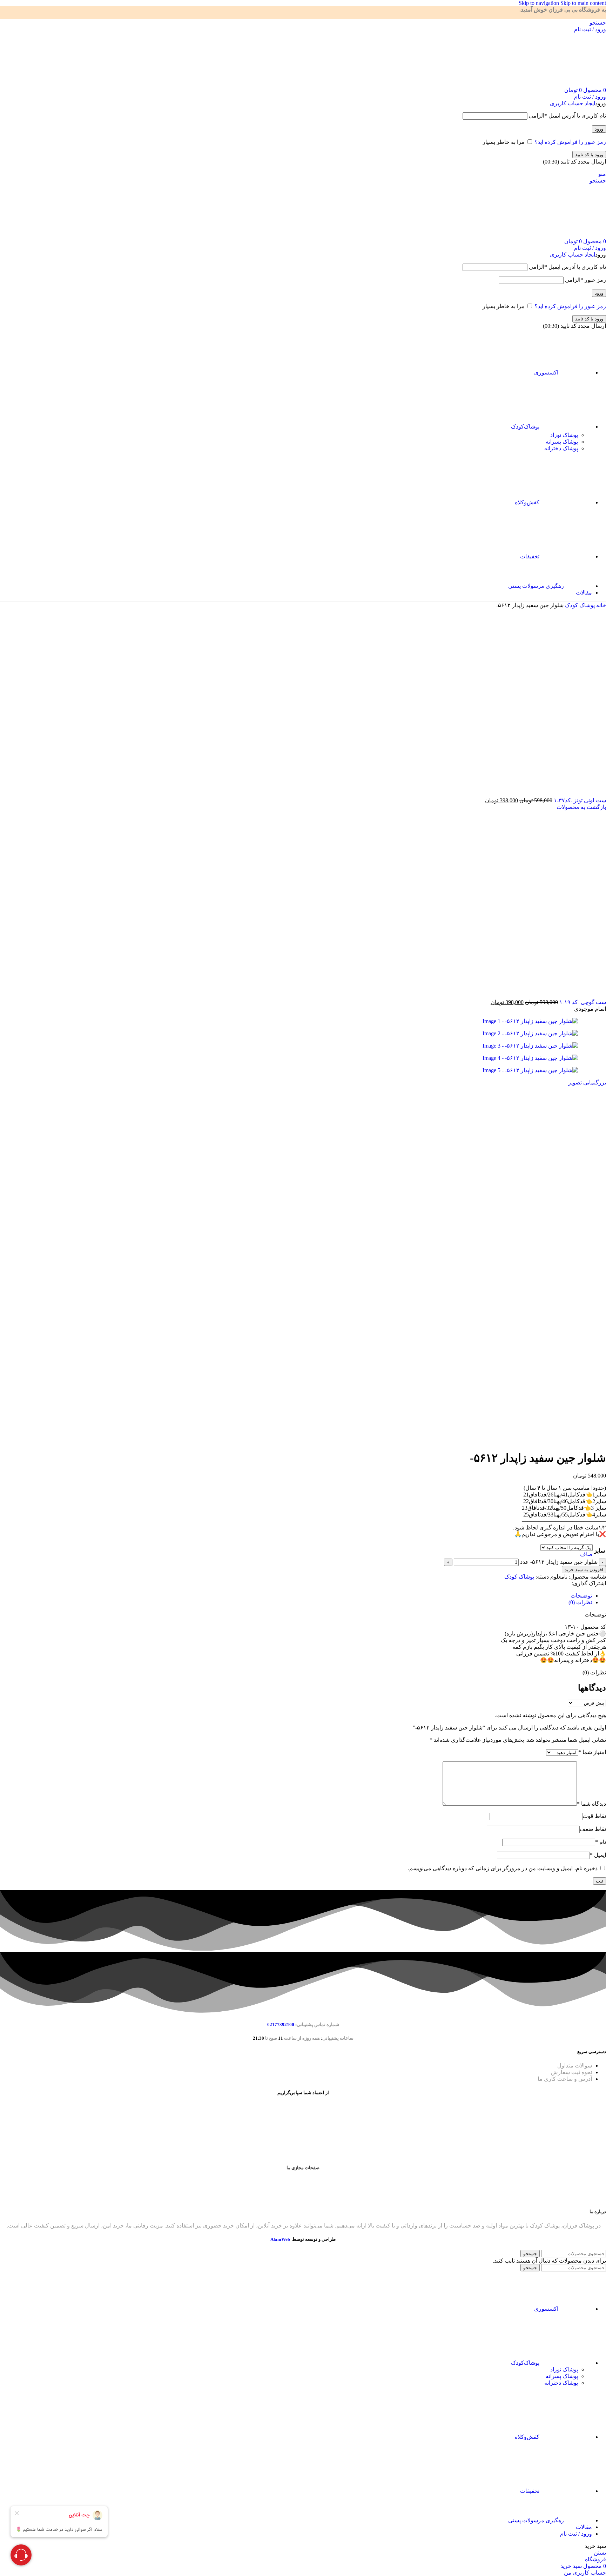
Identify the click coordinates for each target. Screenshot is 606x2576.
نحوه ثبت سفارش (571, 2072)
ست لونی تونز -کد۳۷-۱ (579, 800)
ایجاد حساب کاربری (573, 103)
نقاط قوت (594, 1816)
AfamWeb (280, 2239)
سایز (600, 1551)
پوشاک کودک (579, 605)
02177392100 (281, 2024)
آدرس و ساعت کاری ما (565, 2079)
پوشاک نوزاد (564, 435)
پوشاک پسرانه (562, 442)
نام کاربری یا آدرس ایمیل (567, 116)
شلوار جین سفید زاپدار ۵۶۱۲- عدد (559, 1562)
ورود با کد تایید (589, 155)
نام (601, 1842)
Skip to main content (583, 3)
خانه (600, 605)
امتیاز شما (592, 1752)
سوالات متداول (575, 2066)
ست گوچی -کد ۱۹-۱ (582, 1002)
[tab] (581, 1596)
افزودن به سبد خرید (584, 1570)
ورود (599, 129)
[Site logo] (561, 83)
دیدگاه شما (591, 1804)
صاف (586, 1554)
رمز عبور (585, 280)
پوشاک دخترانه (561, 448)
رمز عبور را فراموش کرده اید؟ (570, 142)
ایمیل (598, 1855)
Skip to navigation (540, 3)
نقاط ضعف (593, 1829)
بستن (600, 2553)
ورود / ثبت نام (576, 2534)
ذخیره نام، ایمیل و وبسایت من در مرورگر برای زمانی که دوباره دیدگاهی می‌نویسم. (503, 1868)
